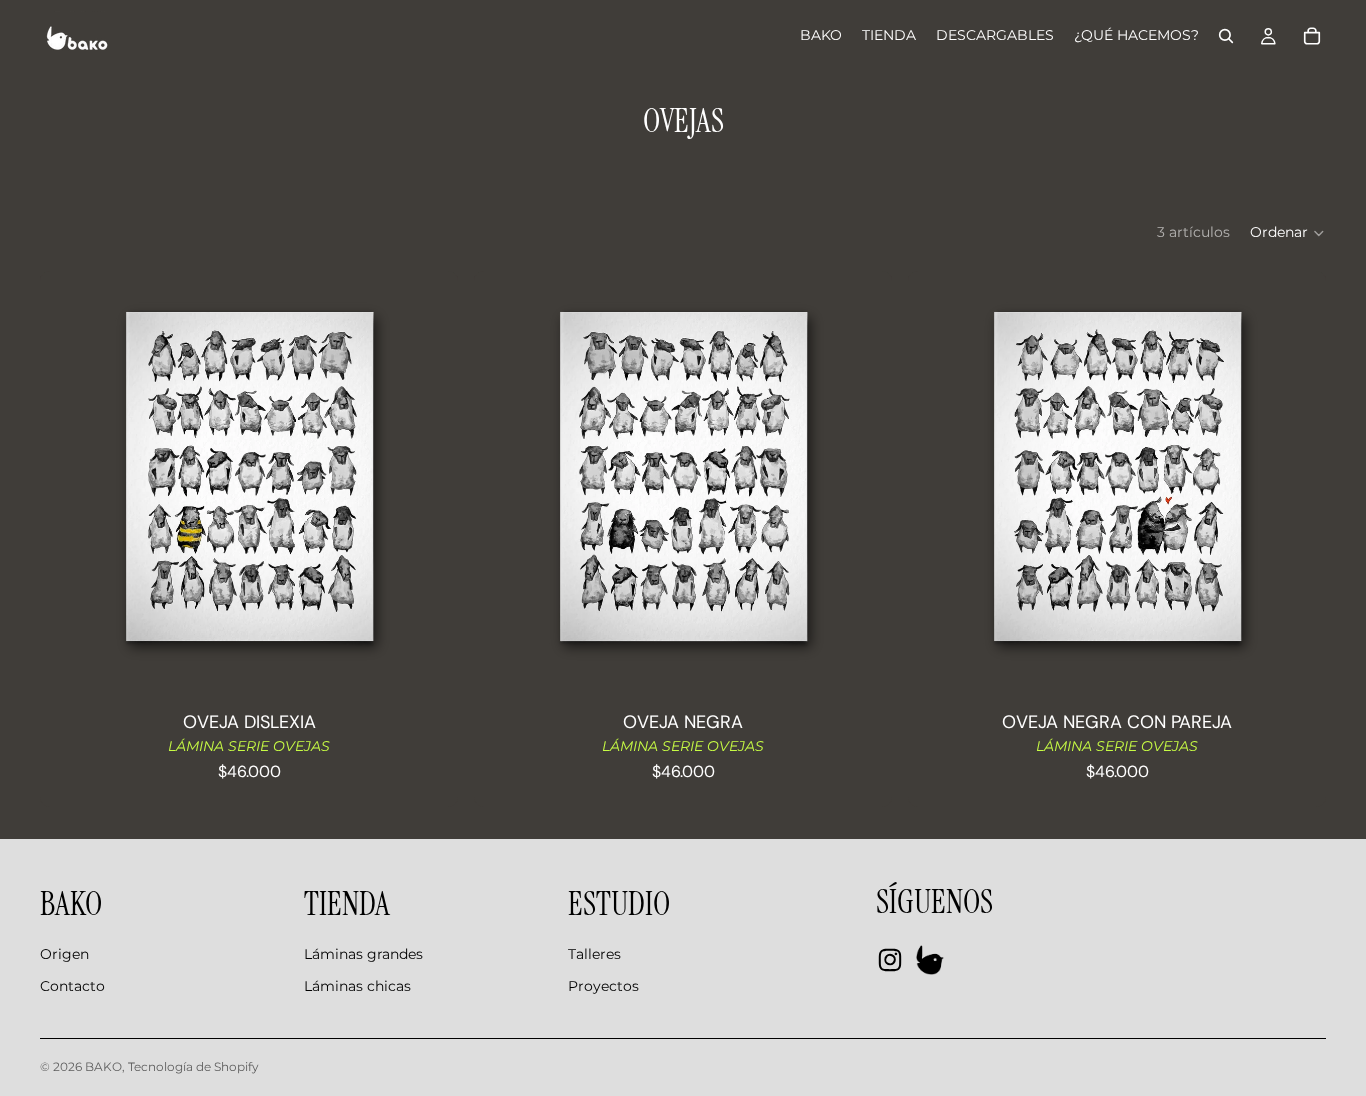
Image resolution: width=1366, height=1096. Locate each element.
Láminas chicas (357, 986)
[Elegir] (427, 658)
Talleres (594, 954)
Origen (64, 954)
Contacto (72, 986)
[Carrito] (1312, 36)
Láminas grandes (363, 954)
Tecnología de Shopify (193, 1066)
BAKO (103, 1066)
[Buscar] (1226, 36)
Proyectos (603, 986)
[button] (1288, 233)
